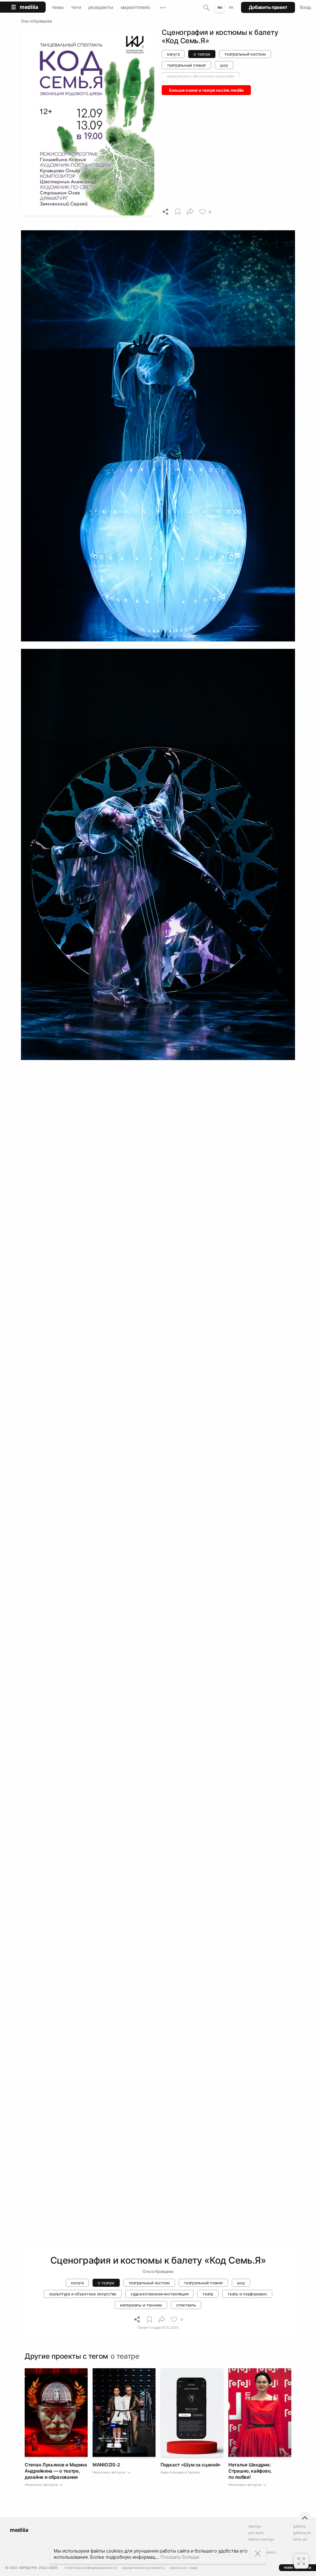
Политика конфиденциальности (91, 2568)
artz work (256, 2533)
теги (76, 7)
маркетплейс (136, 7)
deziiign (255, 2526)
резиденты (101, 7)
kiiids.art (300, 2539)
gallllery (299, 2526)
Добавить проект (268, 7)
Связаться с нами (184, 2568)
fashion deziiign (261, 2539)
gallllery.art (302, 2533)
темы (58, 7)
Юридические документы (143, 2568)
